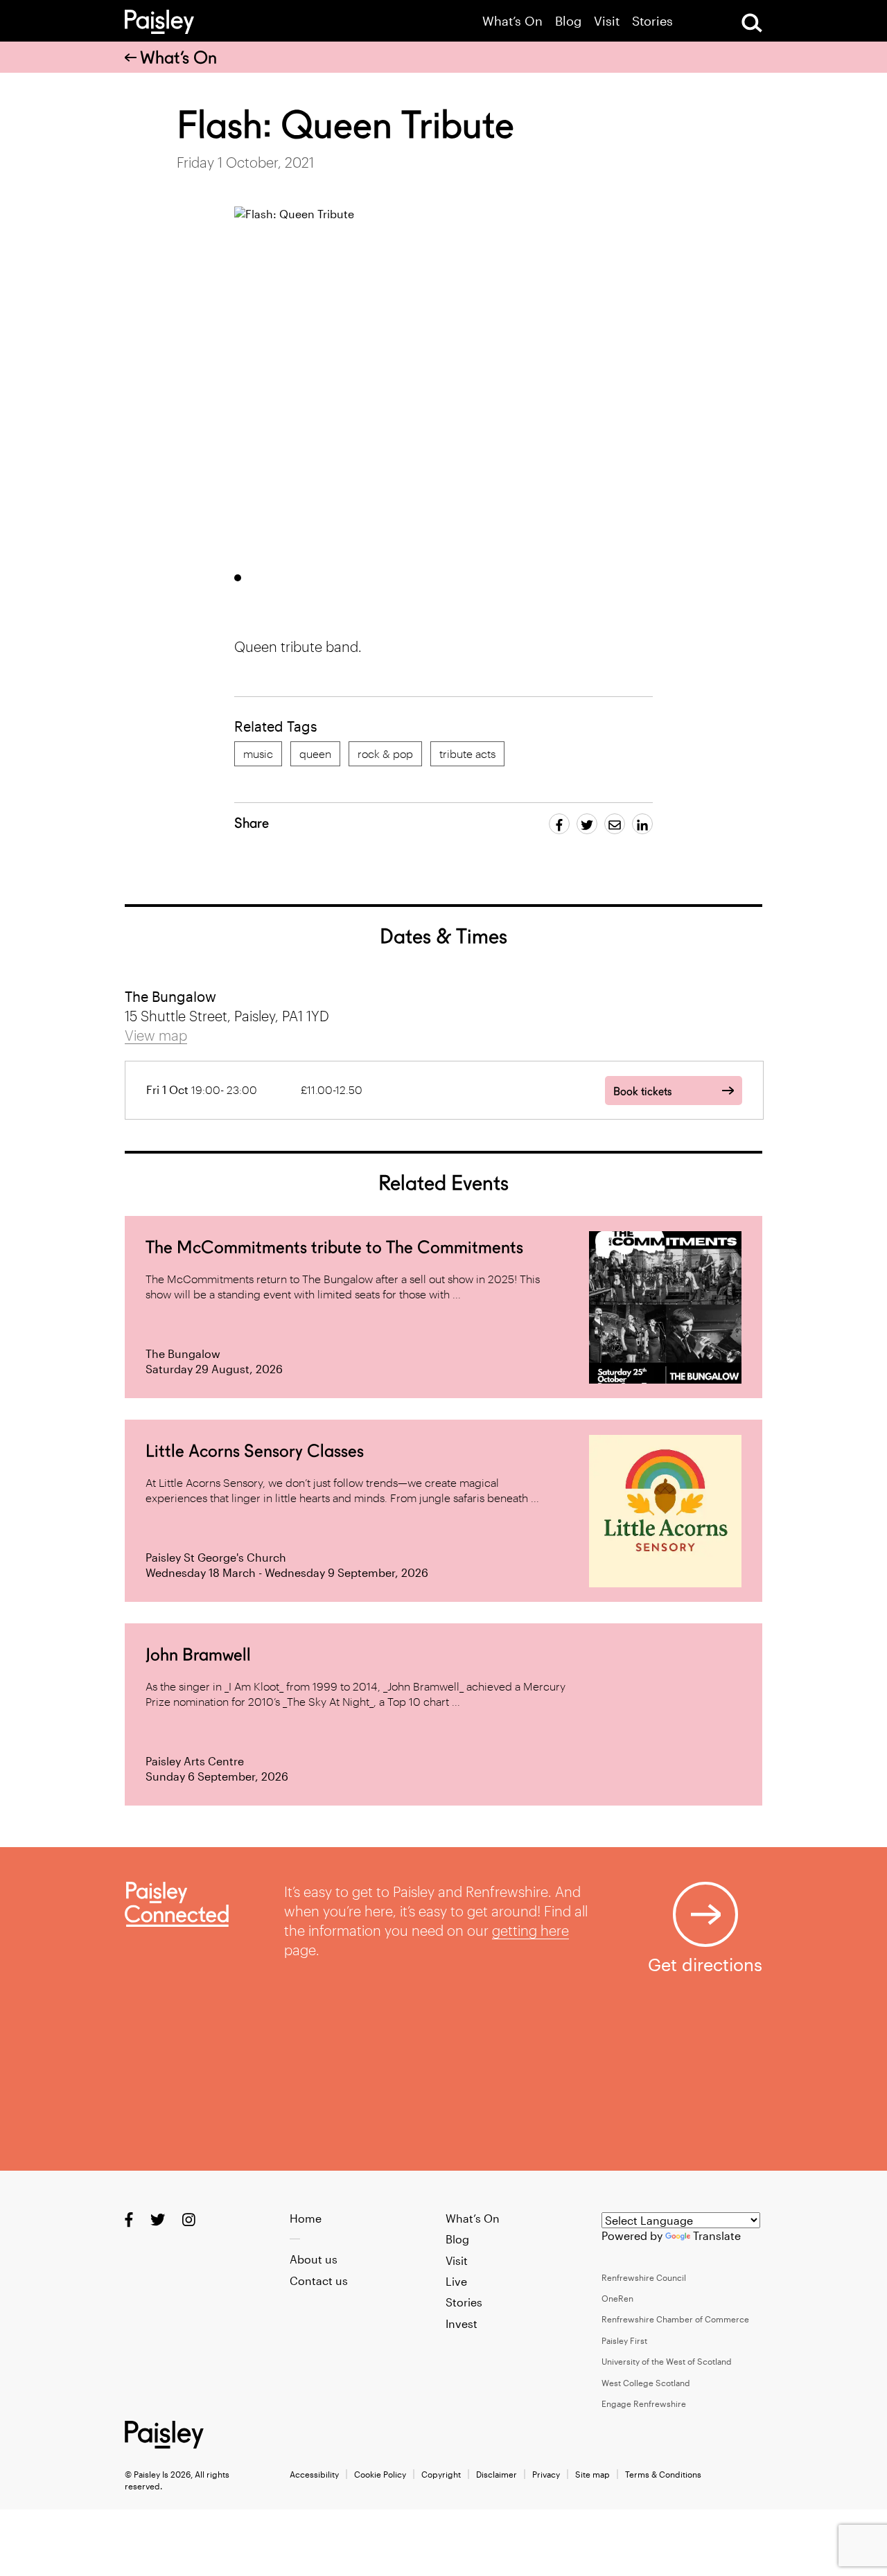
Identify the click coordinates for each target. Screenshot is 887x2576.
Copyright (441, 2474)
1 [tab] (238, 578)
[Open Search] (752, 23)
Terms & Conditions (663, 2474)
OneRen (617, 2298)
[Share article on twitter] (587, 824)
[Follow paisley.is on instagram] (189, 2219)
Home (306, 2218)
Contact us (319, 2281)
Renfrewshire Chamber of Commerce (675, 2319)
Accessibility (314, 2474)
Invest (462, 2323)
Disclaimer (497, 2474)
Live (456, 2281)
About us (314, 2259)
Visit (607, 21)
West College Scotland (646, 2383)
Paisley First (624, 2340)
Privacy (546, 2474)
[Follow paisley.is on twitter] (158, 2219)
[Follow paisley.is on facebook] (129, 2219)
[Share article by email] (615, 824)
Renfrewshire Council (644, 2277)
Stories (652, 21)
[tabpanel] (499, 384)
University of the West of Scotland (667, 2361)
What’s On (512, 21)
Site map (592, 2474)
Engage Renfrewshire (644, 2403)
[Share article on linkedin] (642, 824)
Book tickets (642, 1092)
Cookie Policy (380, 2474)
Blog (568, 21)
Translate (717, 2235)
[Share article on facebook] (559, 824)
